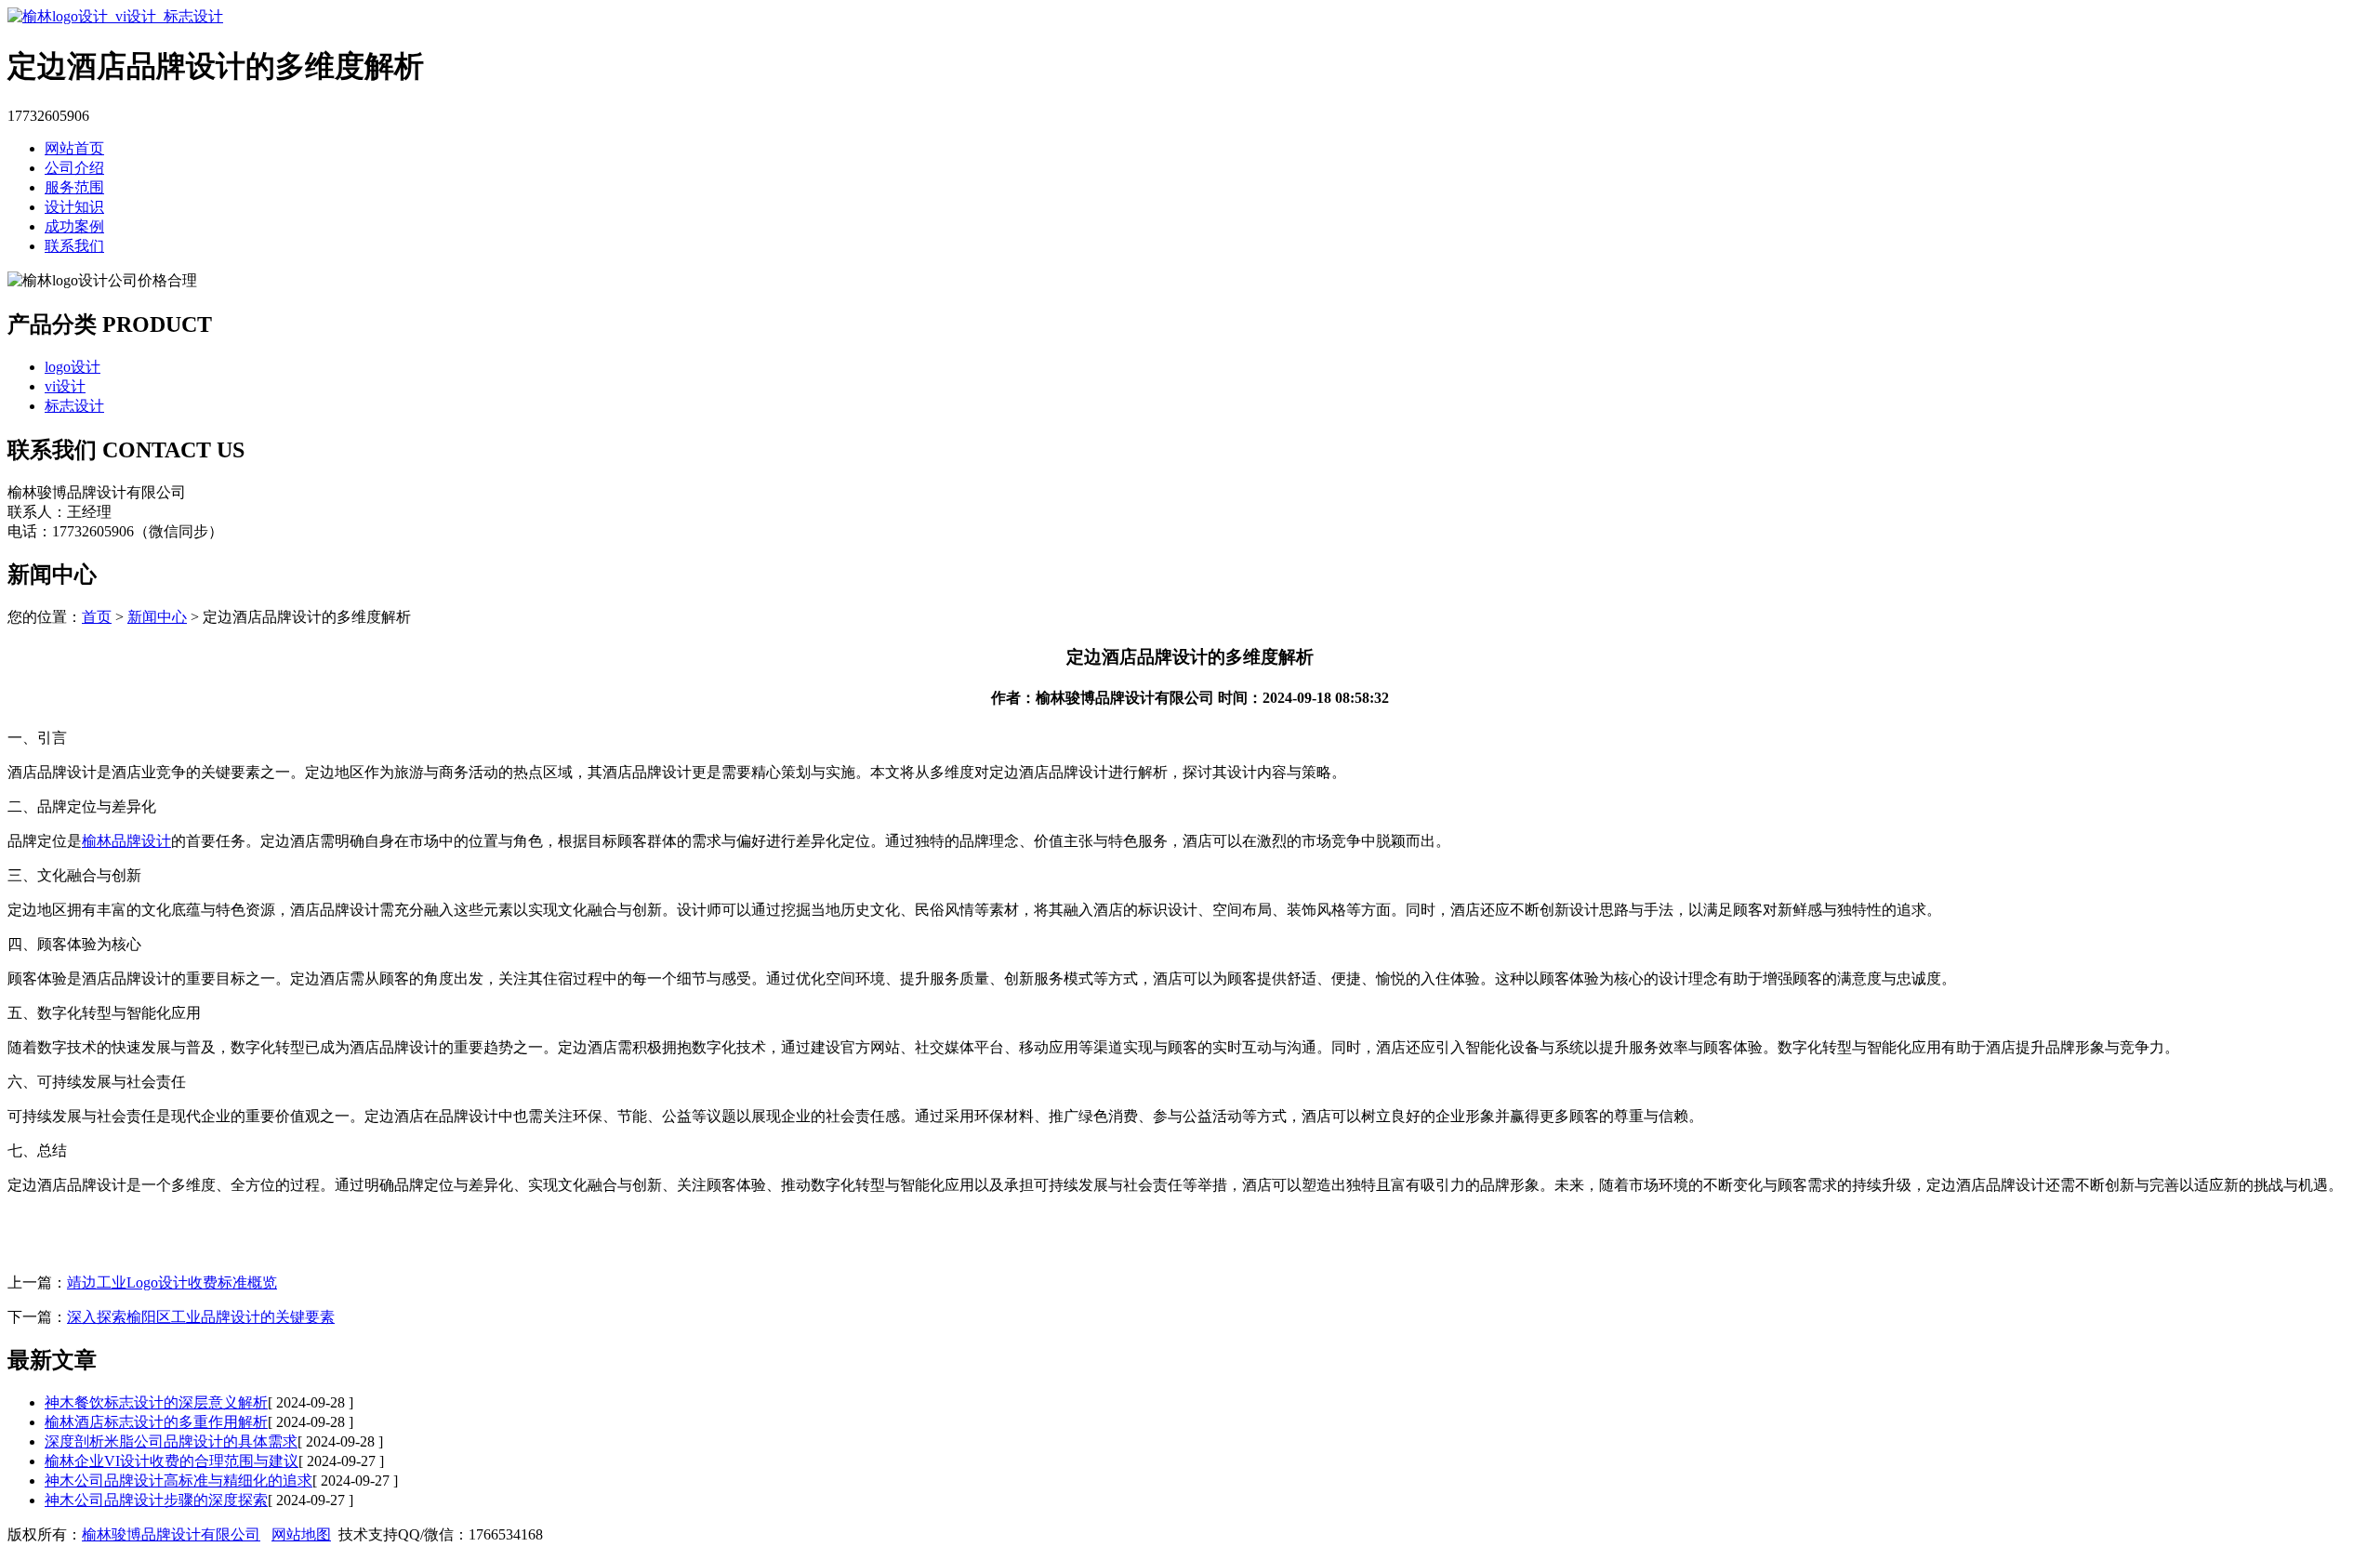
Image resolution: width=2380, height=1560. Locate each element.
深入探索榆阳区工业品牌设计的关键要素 (201, 1317)
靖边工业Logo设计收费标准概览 (172, 1282)
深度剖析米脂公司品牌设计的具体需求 (171, 1441)
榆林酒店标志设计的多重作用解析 (156, 1422)
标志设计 (74, 406)
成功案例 (74, 226)
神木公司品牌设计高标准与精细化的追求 (178, 1481)
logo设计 (73, 367)
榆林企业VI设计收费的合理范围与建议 (172, 1461)
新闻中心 (157, 617)
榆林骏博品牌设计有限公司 (171, 1534)
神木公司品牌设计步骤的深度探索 (156, 1500)
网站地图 (301, 1534)
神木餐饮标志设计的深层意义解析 (156, 1402)
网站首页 (74, 148)
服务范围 (74, 187)
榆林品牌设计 (126, 841)
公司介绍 (74, 168)
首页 (97, 617)
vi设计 (65, 386)
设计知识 (74, 207)
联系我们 (74, 246)
